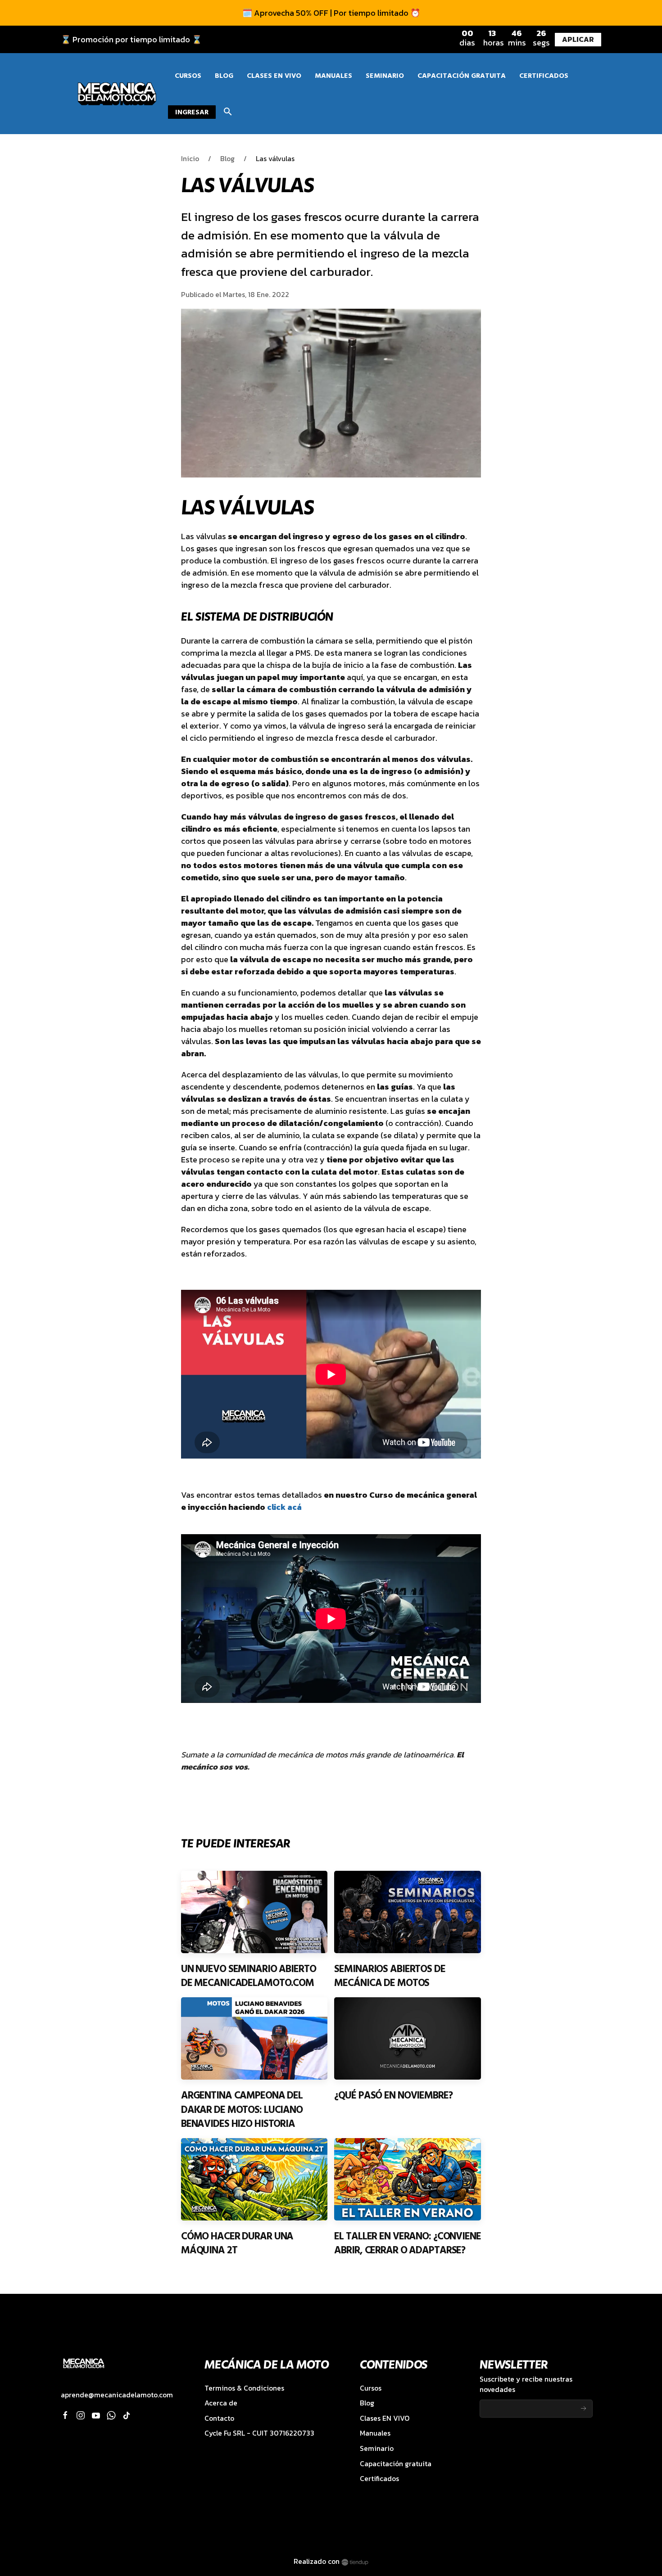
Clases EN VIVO (385, 2418)
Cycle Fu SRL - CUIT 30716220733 (259, 2433)
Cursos (371, 2388)
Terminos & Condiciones (244, 2388)
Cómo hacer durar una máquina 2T (237, 2243)
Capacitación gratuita (396, 2464)
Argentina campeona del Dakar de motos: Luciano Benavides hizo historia (242, 2110)
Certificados (379, 2479)
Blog (227, 159)
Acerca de (221, 2403)
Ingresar (192, 112)
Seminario (377, 2448)
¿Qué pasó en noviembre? (393, 2095)
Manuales (375, 2433)
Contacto (219, 2418)
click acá (284, 1507)
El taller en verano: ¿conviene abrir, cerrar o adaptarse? (407, 2243)
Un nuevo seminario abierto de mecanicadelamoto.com (249, 1976)
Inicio (190, 159)
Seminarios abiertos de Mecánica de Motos (390, 1976)
